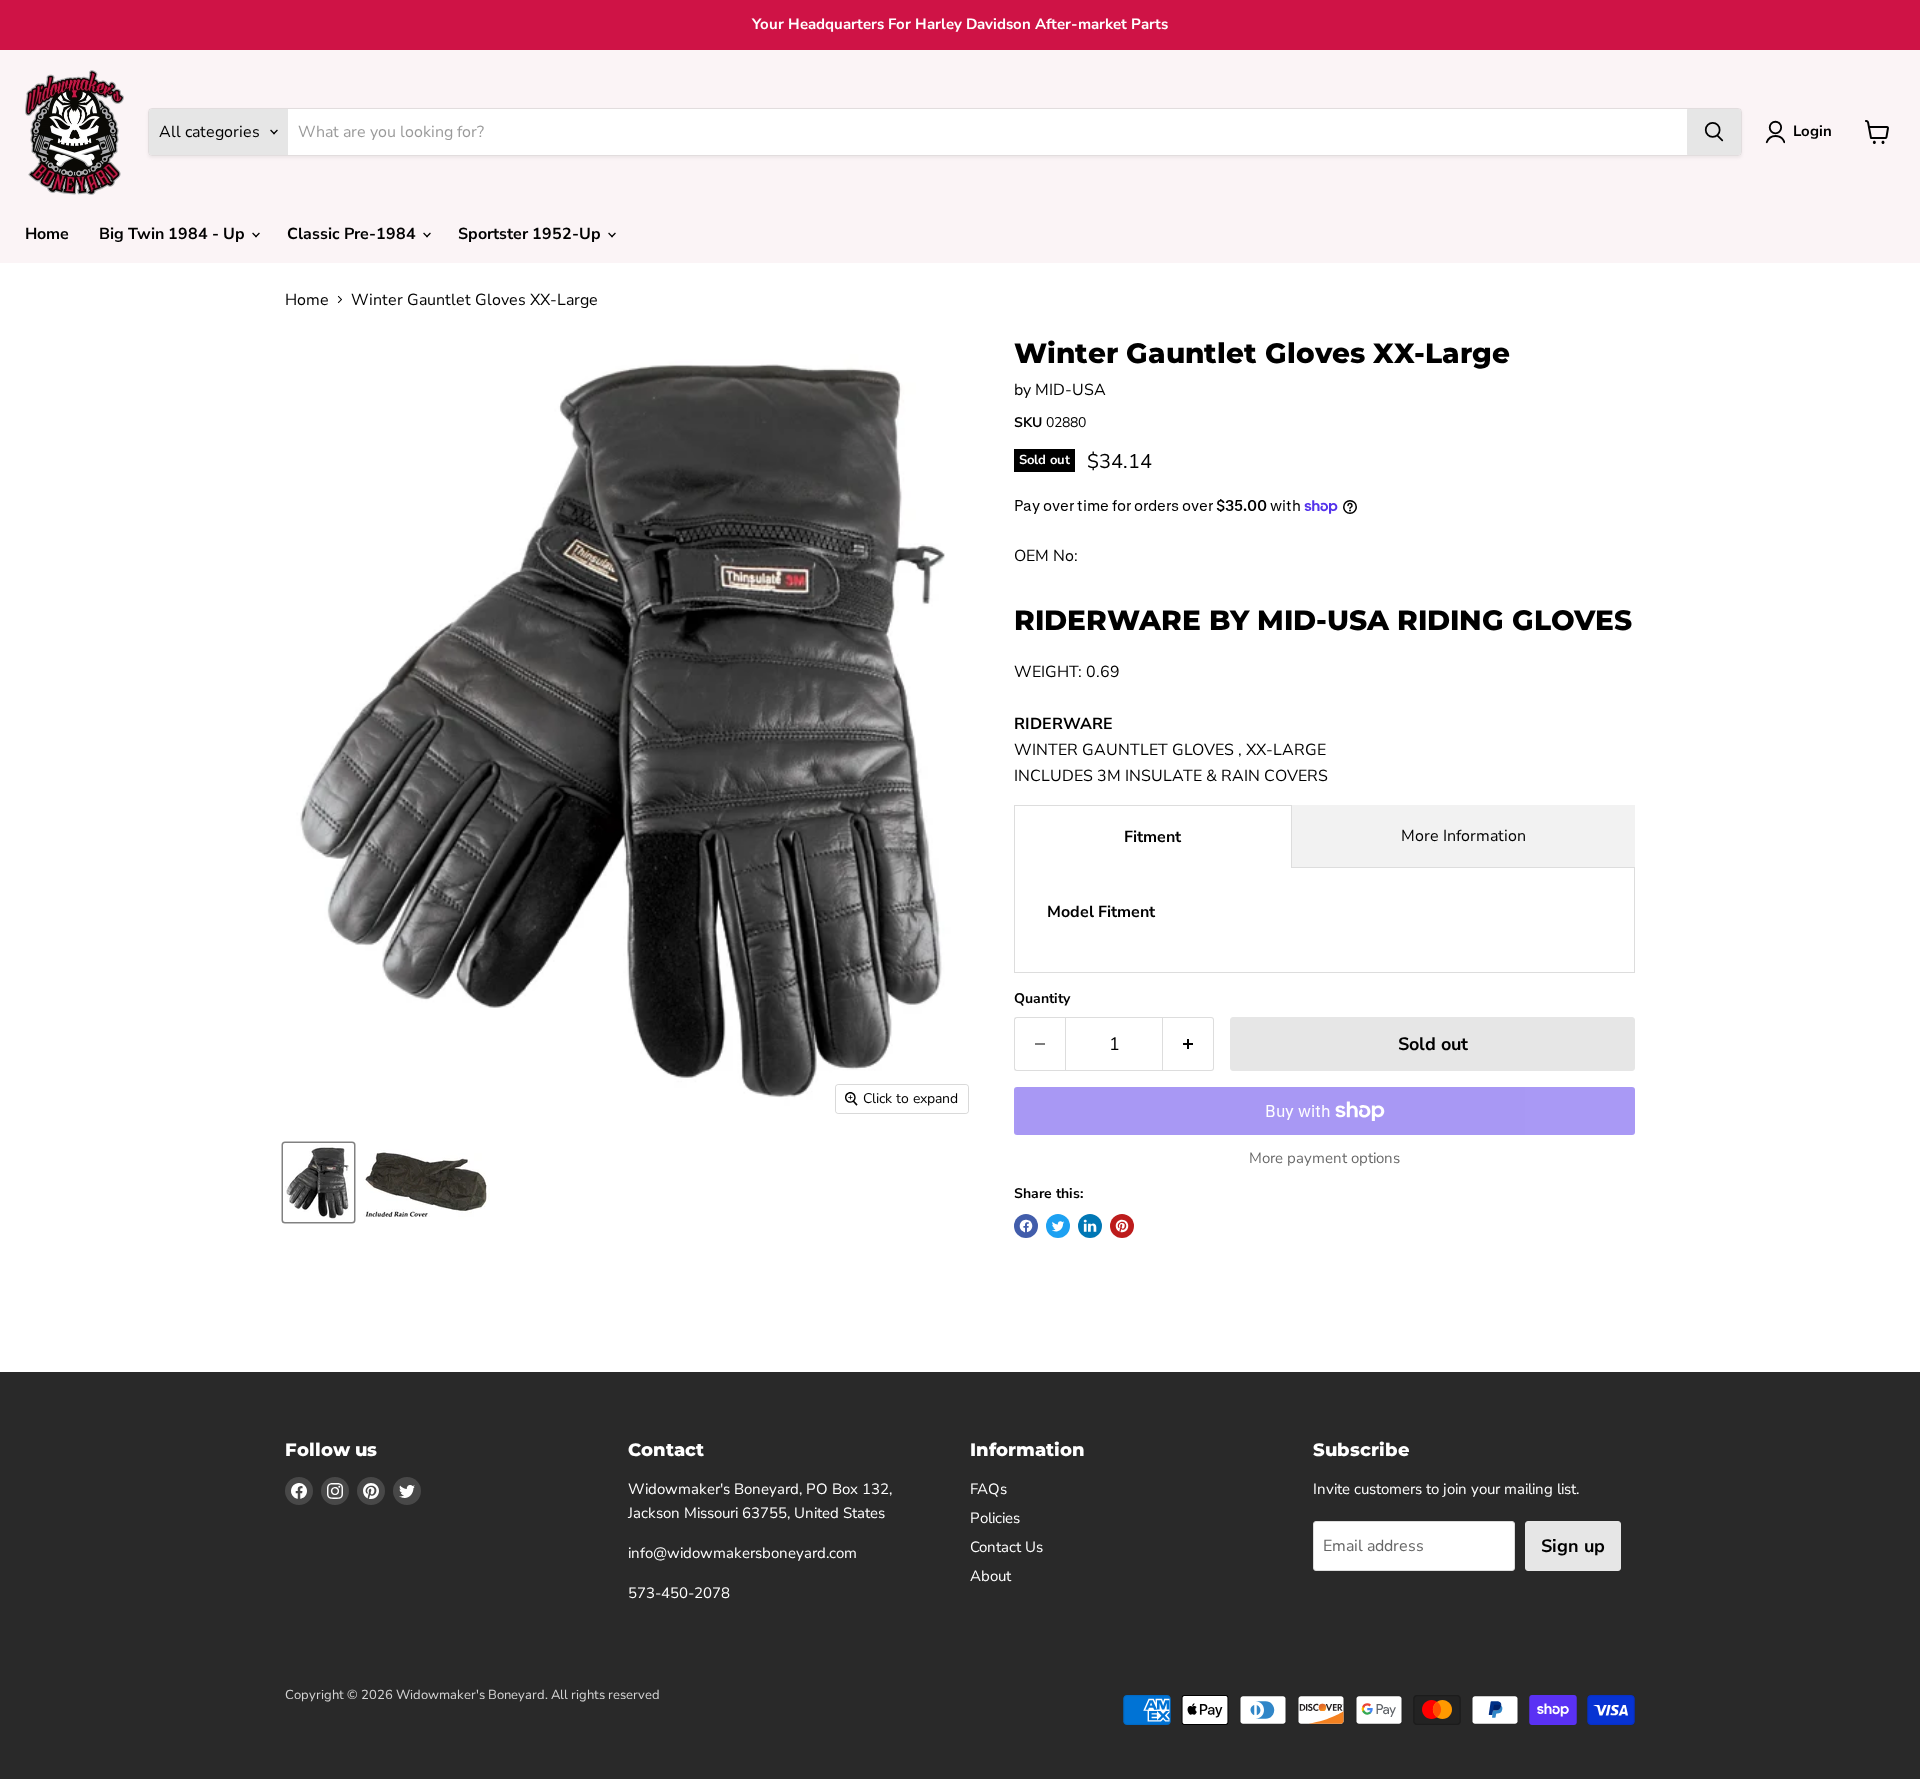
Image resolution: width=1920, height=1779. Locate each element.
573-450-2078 (679, 1593)
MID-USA (1070, 390)
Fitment (1152, 837)
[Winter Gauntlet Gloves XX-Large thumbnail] (318, 1182)
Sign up (1573, 1546)
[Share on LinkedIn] (1090, 1226)
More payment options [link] (1324, 1158)
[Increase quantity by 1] (1188, 1044)
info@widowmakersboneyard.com (742, 1553)
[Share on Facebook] (1026, 1226)
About (990, 1576)
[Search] (1714, 132)
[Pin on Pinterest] (1122, 1226)
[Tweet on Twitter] (1058, 1226)
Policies (995, 1518)
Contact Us (1006, 1547)
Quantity (1042, 999)
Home (47, 234)
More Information (1463, 836)
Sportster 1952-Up (531, 234)
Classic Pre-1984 (353, 234)
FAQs (988, 1489)
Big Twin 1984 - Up (174, 234)
